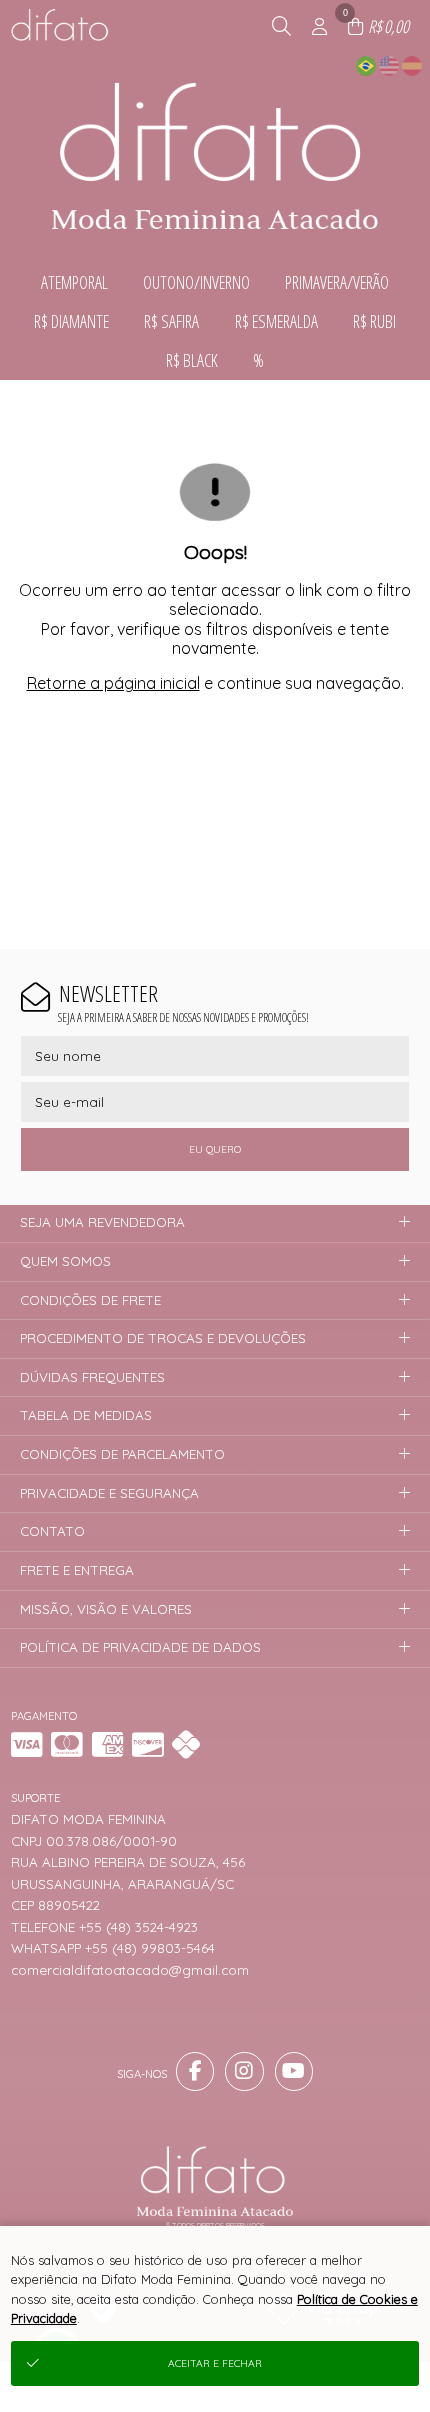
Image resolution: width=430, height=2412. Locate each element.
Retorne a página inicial (113, 683)
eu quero (215, 1149)
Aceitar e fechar (215, 2363)
